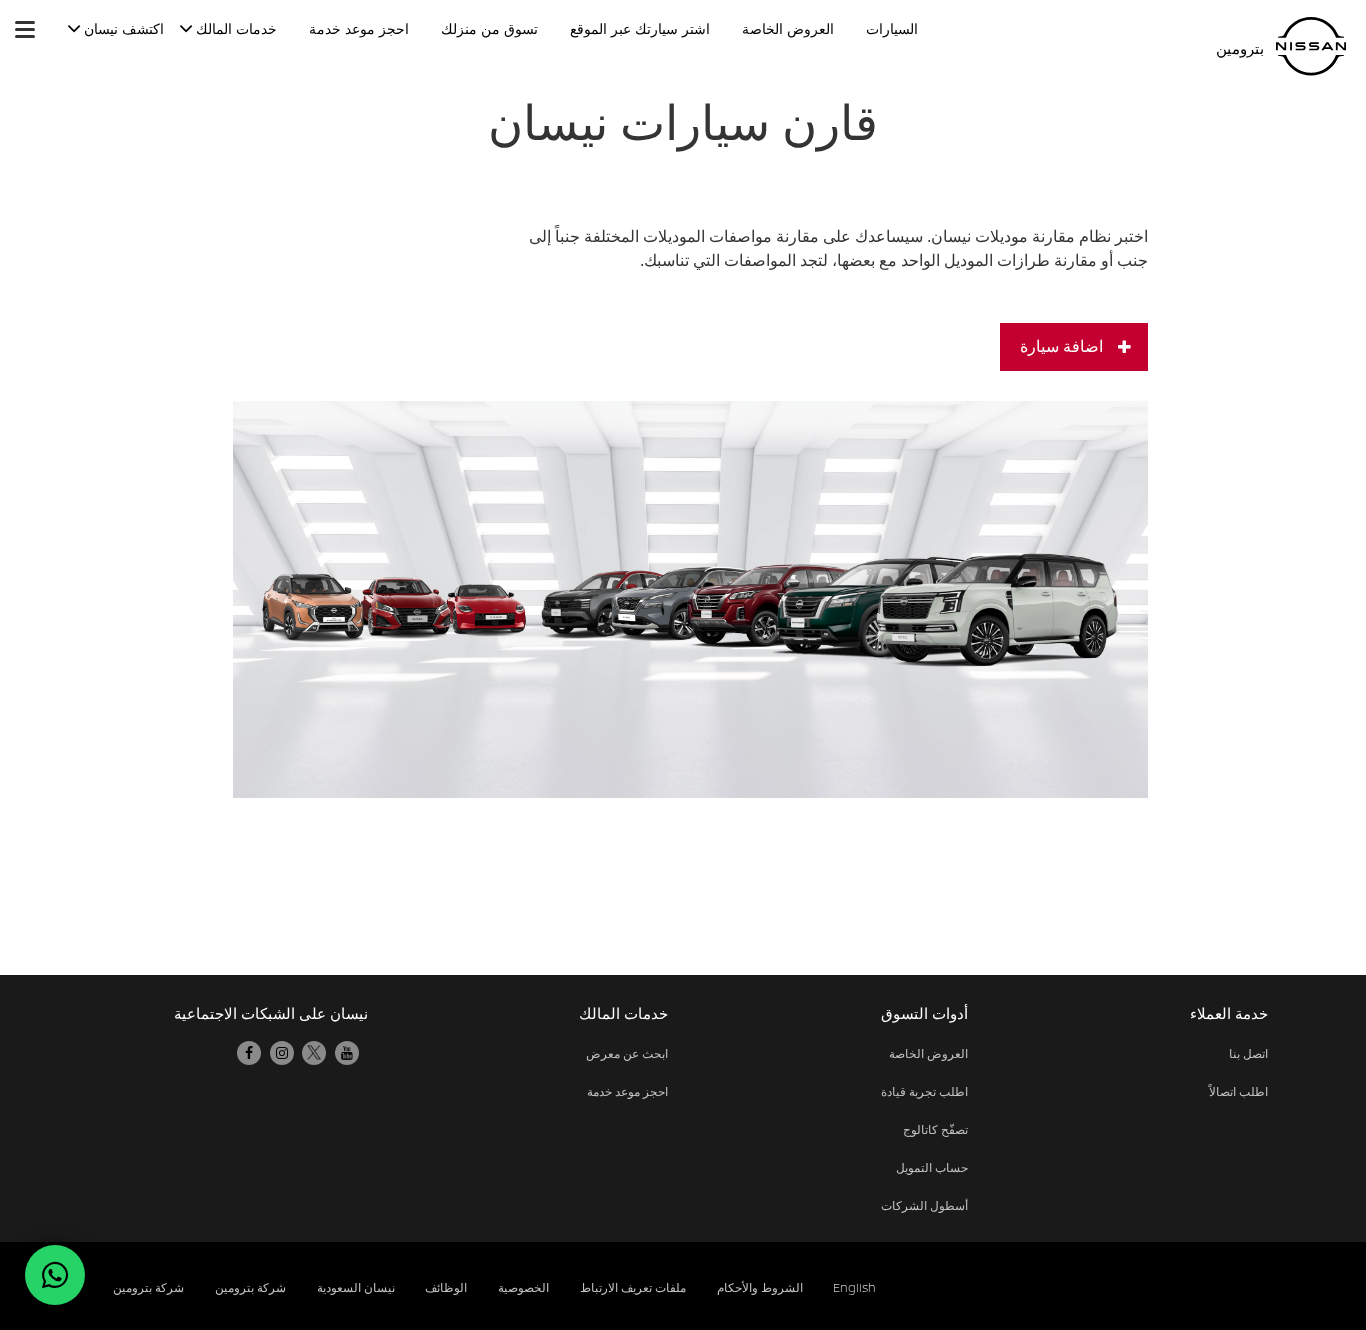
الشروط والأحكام (760, 1287)
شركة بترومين (148, 1287)
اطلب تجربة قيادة (924, 1091)
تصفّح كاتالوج (935, 1129)
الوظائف (446, 1287)
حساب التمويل (932, 1167)
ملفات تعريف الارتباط (633, 1287)
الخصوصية (523, 1287)
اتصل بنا (1248, 1053)
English (854, 1287)
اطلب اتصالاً (1238, 1091)
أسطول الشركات (924, 1205)
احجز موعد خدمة (627, 1091)
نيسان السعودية (356, 1287)
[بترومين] (1311, 46)
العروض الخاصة (928, 1053)
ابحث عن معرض (627, 1053)
